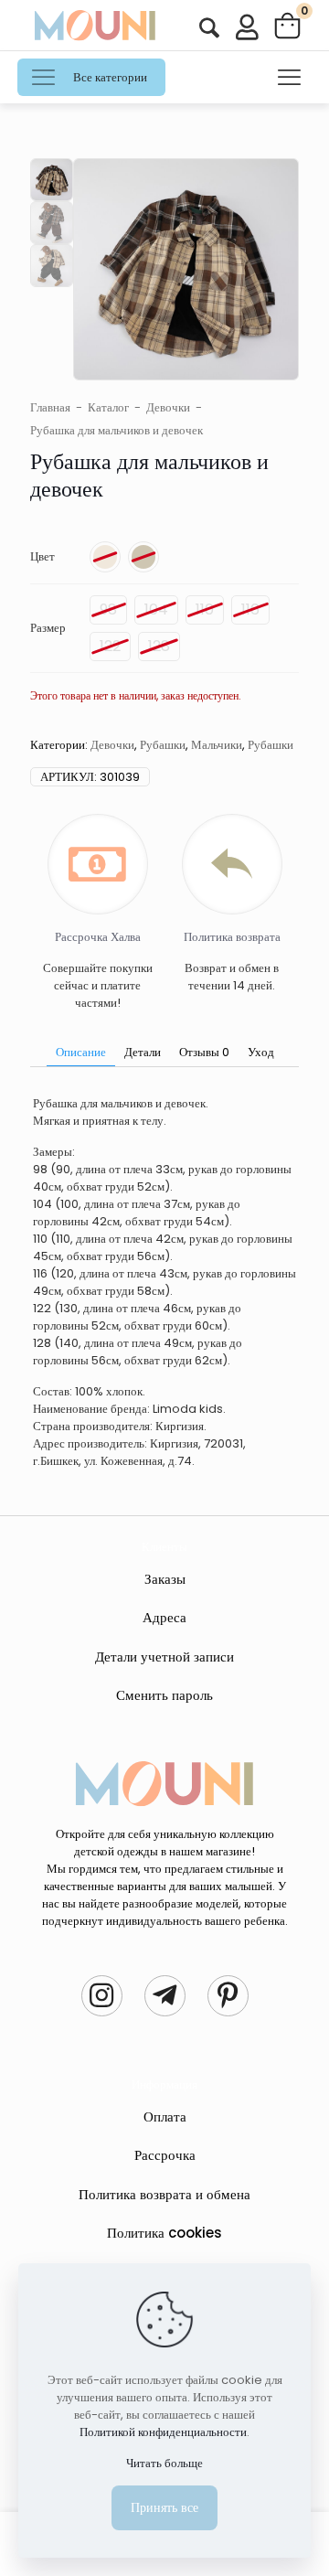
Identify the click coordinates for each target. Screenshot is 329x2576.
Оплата (165, 2116)
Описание (81, 1052)
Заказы (165, 1579)
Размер (48, 628)
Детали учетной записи (164, 1657)
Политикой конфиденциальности (163, 2432)
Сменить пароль (164, 1695)
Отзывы (204, 1052)
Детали (143, 1052)
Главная (50, 407)
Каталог (108, 407)
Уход (261, 1052)
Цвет (42, 556)
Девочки (168, 407)
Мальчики (217, 745)
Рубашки (163, 745)
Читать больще (164, 2463)
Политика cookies (164, 2233)
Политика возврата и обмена (164, 2194)
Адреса (164, 1617)
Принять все (164, 2507)
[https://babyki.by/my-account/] (209, 28)
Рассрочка (165, 2155)
